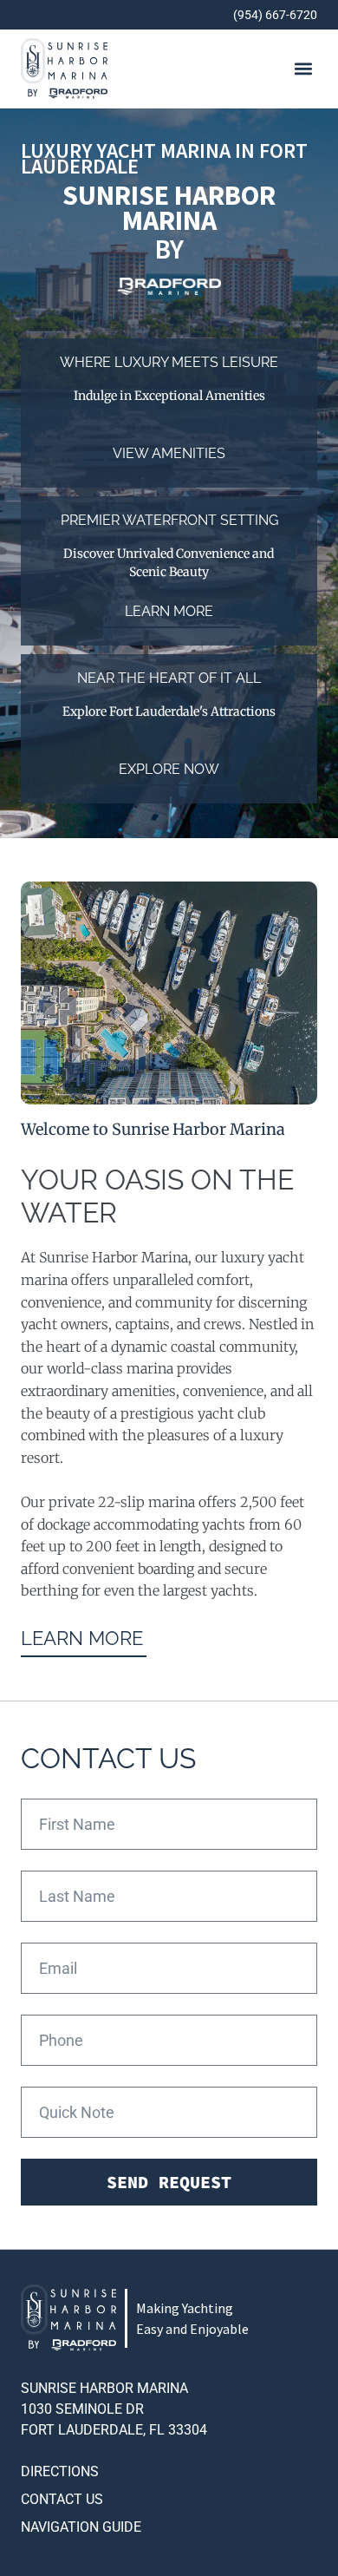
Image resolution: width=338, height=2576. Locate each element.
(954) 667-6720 (275, 15)
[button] (303, 69)
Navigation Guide (81, 2527)
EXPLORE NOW (169, 769)
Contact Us (62, 2499)
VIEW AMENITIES (169, 453)
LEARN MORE (169, 611)
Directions (60, 2471)
